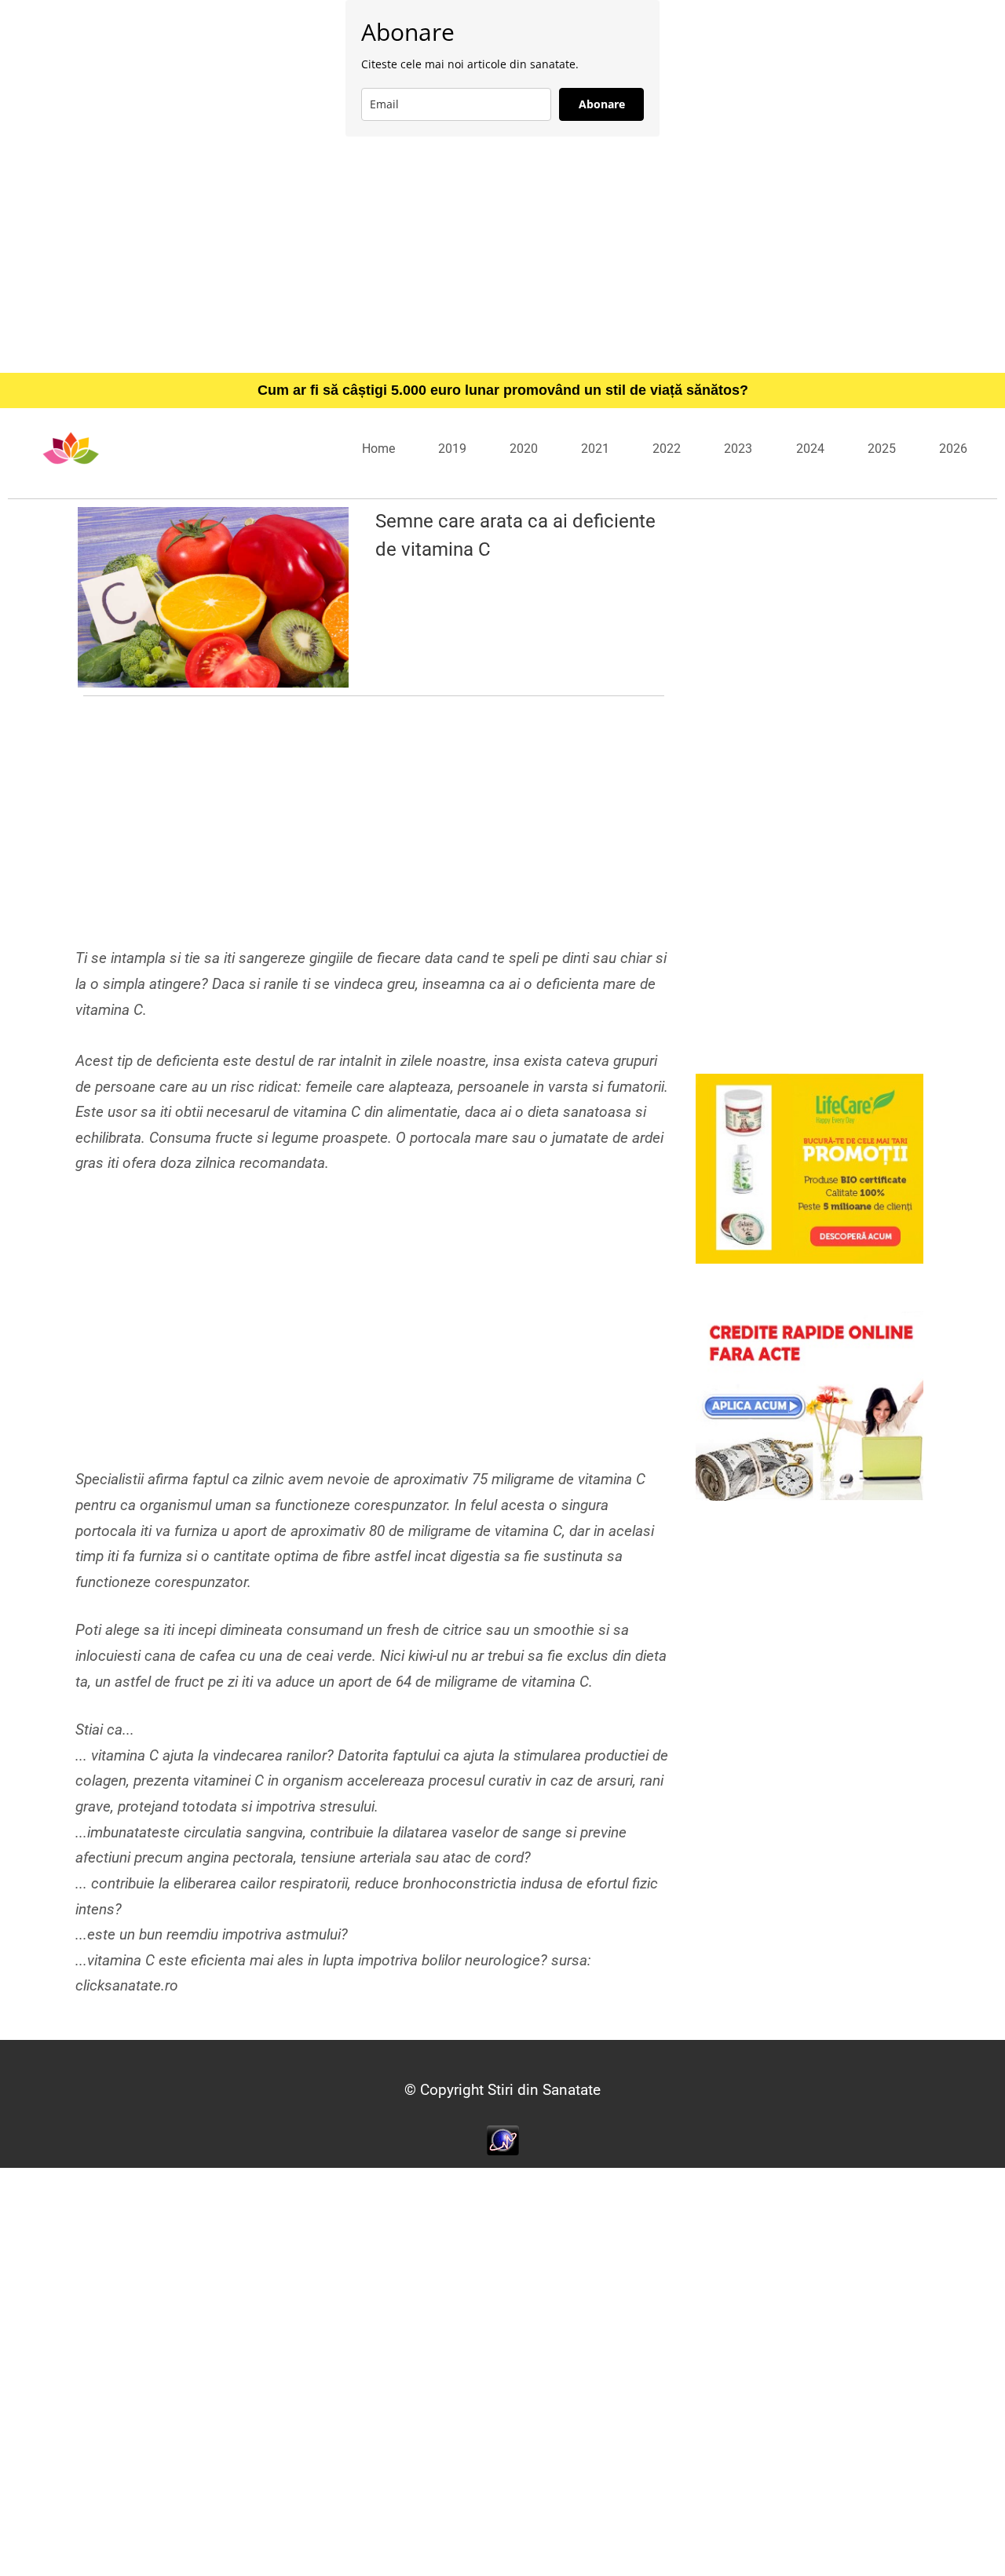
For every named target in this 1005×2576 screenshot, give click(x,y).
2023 (738, 449)
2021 (595, 449)
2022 (667, 449)
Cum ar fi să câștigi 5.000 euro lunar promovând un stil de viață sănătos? (503, 390)
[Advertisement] (502, 254)
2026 (953, 449)
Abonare (602, 104)
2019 (452, 449)
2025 (882, 449)
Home (378, 449)
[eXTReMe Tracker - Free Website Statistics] (503, 2139)
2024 (810, 449)
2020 (524, 449)
